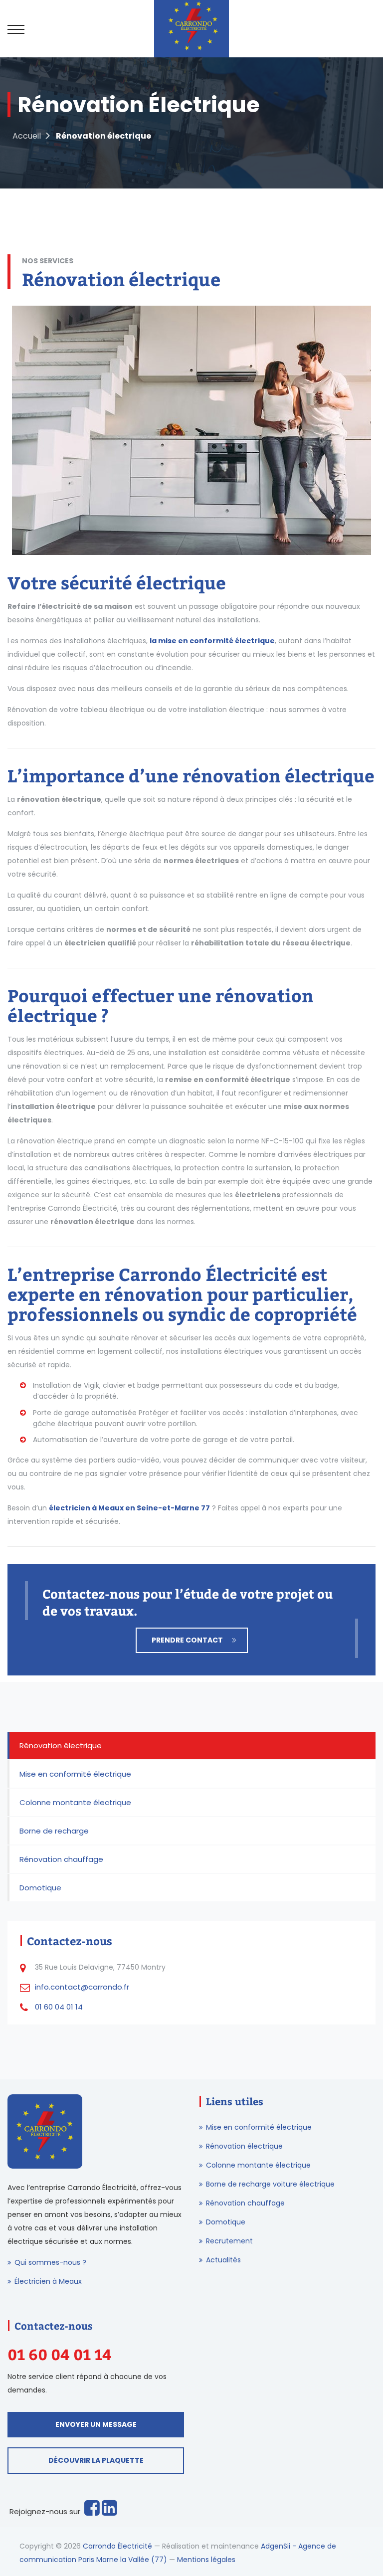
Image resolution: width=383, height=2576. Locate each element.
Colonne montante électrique (75, 1802)
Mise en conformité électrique (75, 1774)
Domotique (40, 1888)
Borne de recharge (54, 1831)
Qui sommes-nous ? (50, 2262)
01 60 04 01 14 (59, 2007)
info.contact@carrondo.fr (82, 1987)
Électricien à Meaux (48, 2281)
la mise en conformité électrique (212, 641)
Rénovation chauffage (61, 1859)
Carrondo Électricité (117, 2546)
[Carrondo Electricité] (191, 29)
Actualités (223, 2260)
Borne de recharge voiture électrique (270, 2184)
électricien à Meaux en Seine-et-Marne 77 (129, 1508)
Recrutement (229, 2241)
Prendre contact (187, 1640)
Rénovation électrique (61, 1746)
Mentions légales (206, 2560)
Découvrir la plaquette (96, 2460)
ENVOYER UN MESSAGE (96, 2424)
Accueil (27, 136)
